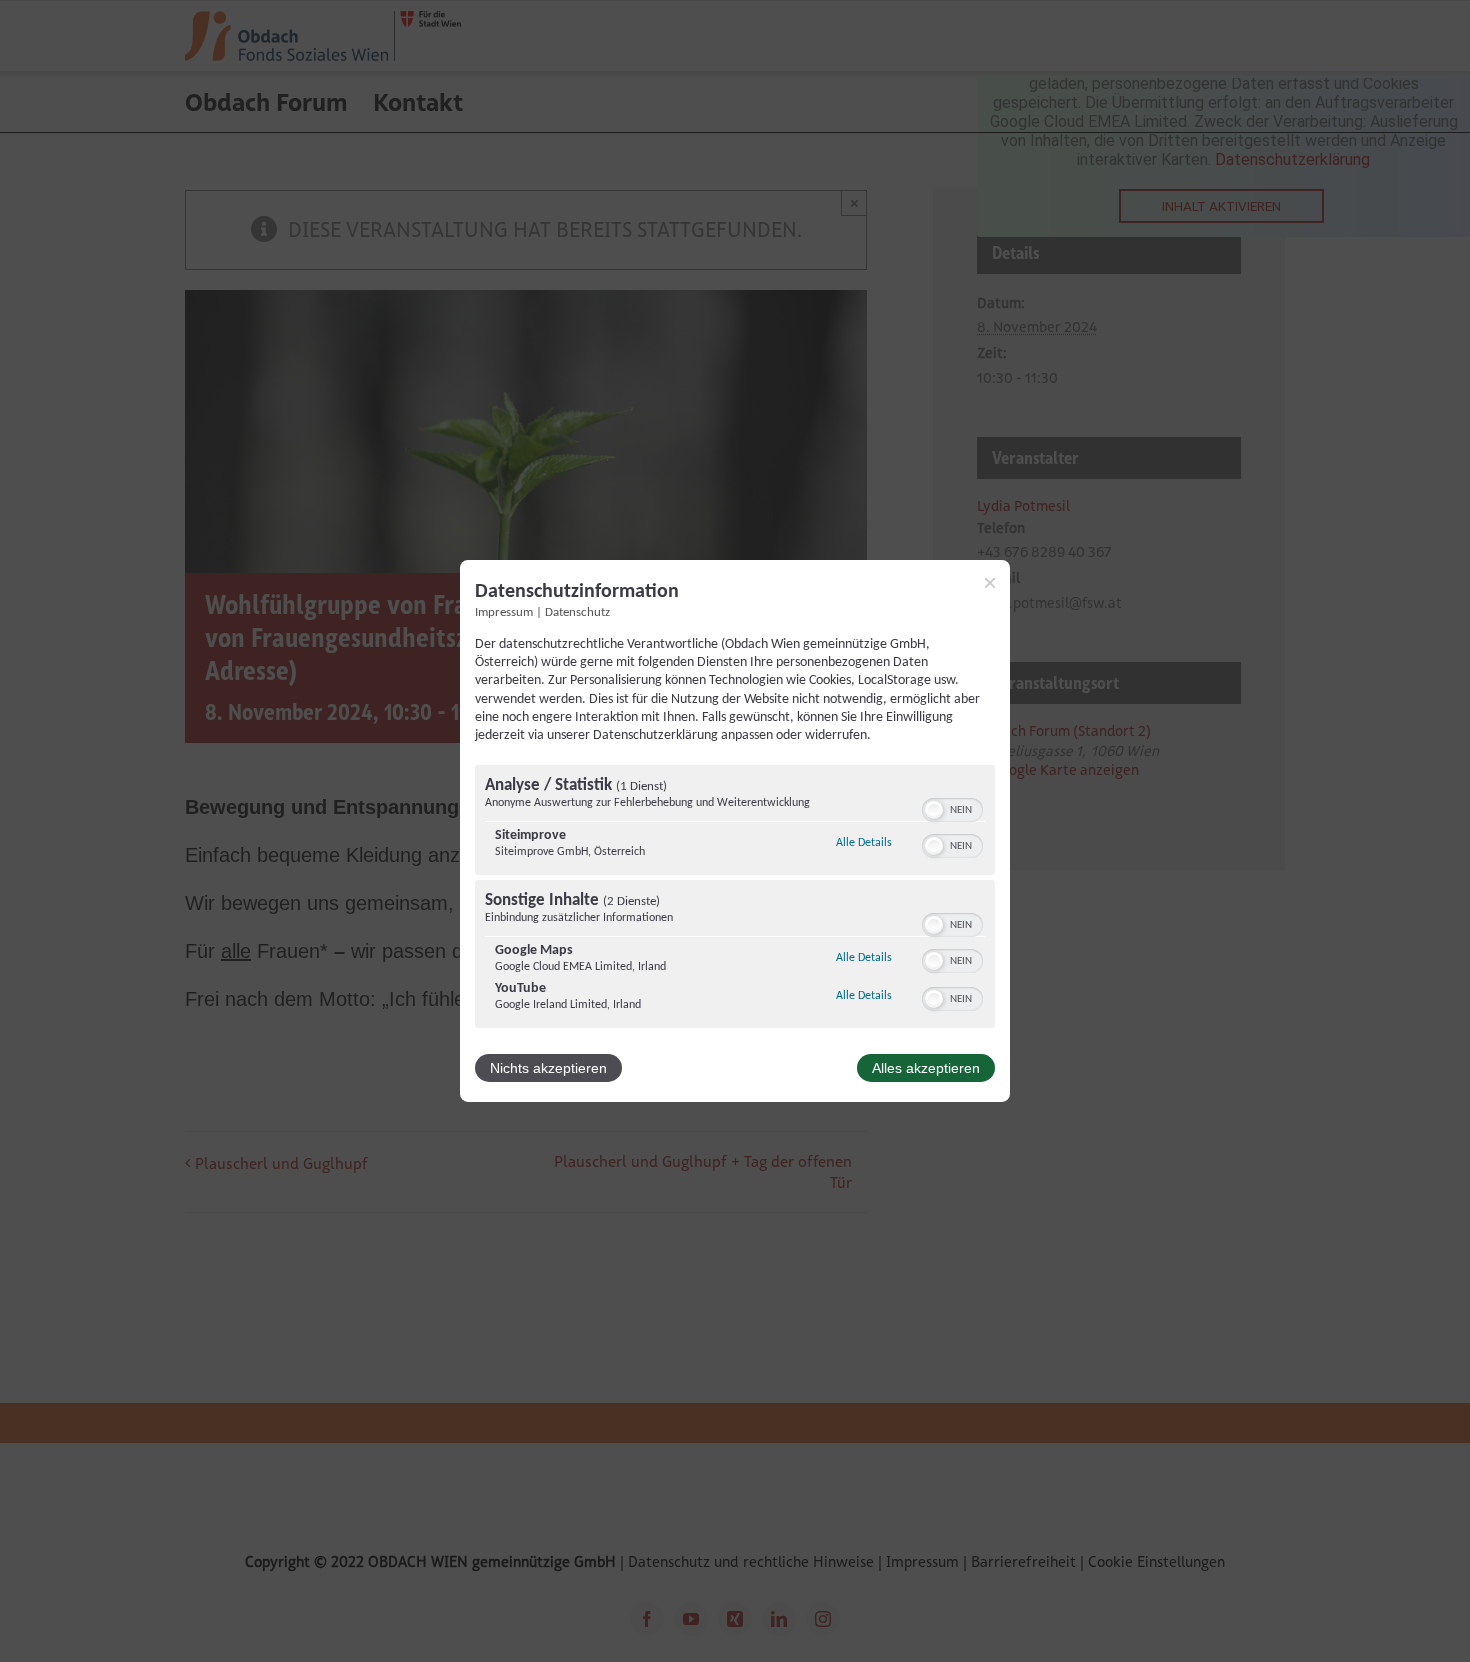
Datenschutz (577, 613)
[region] (735, 899)
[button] (934, 810)
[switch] (952, 808)
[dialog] (735, 831)
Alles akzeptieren (926, 1068)
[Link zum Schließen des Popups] (990, 583)
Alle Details (864, 842)
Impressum (504, 613)
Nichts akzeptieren (548, 1068)
